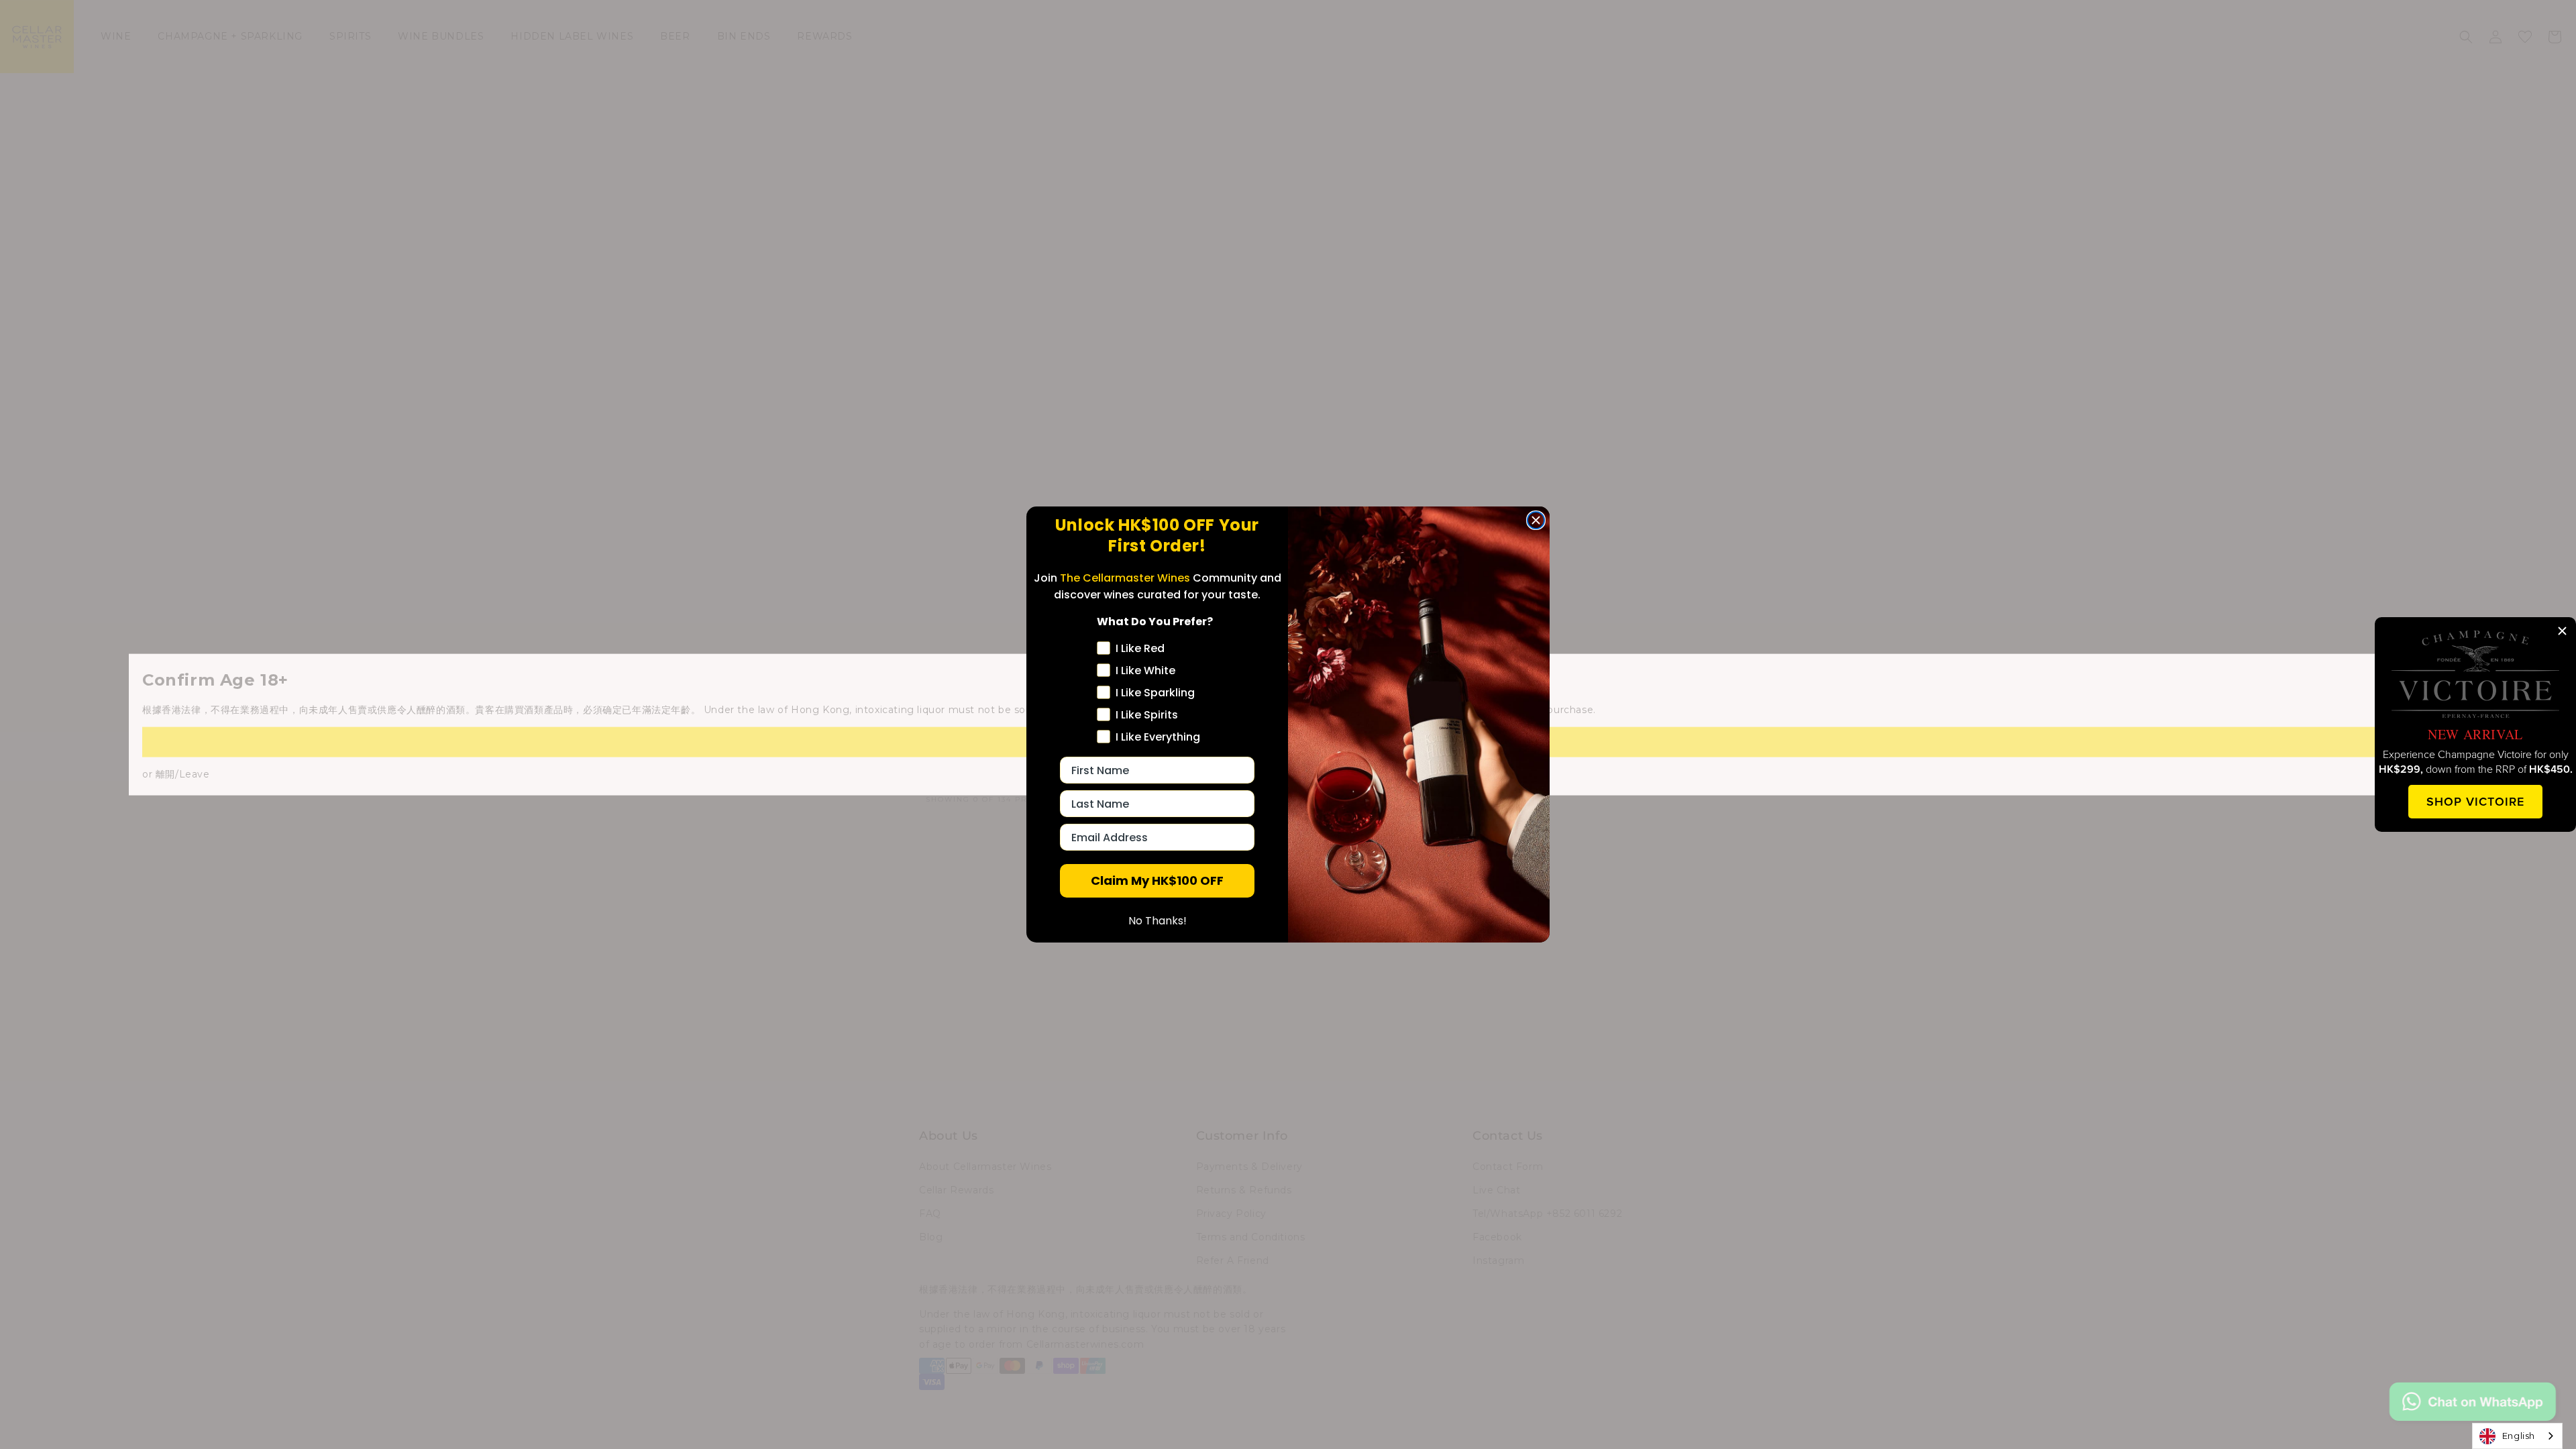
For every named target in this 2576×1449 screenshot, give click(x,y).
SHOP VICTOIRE (2475, 801)
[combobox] (2517, 1436)
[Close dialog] (1536, 520)
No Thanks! (1158, 921)
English (2519, 1436)
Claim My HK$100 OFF (1157, 880)
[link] (2475, 674)
